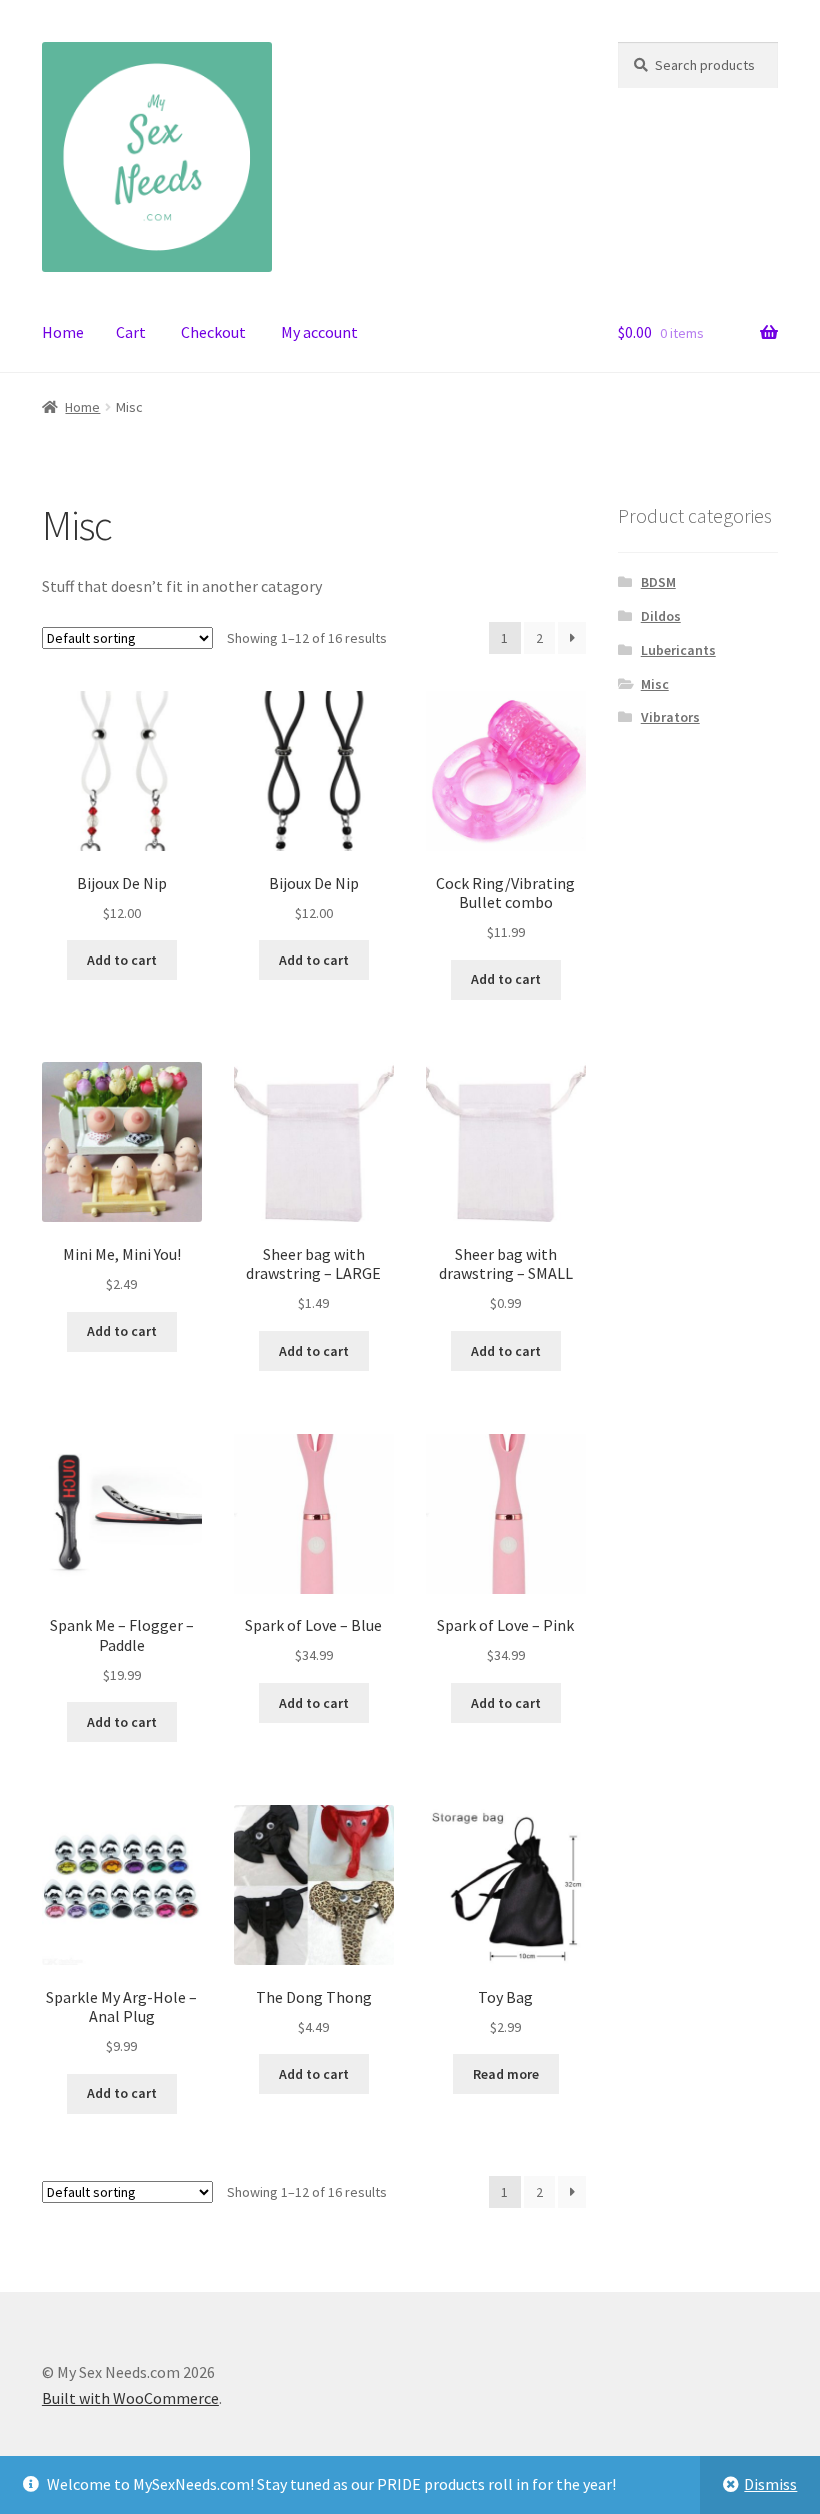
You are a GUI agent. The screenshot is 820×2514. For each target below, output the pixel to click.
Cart (131, 332)
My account (319, 332)
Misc (655, 684)
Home (63, 332)
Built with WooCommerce (130, 2398)
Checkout (213, 332)
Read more (506, 2074)
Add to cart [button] (122, 960)
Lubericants (678, 650)
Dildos (661, 616)
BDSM (658, 582)
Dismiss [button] (770, 2484)
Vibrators (670, 717)
